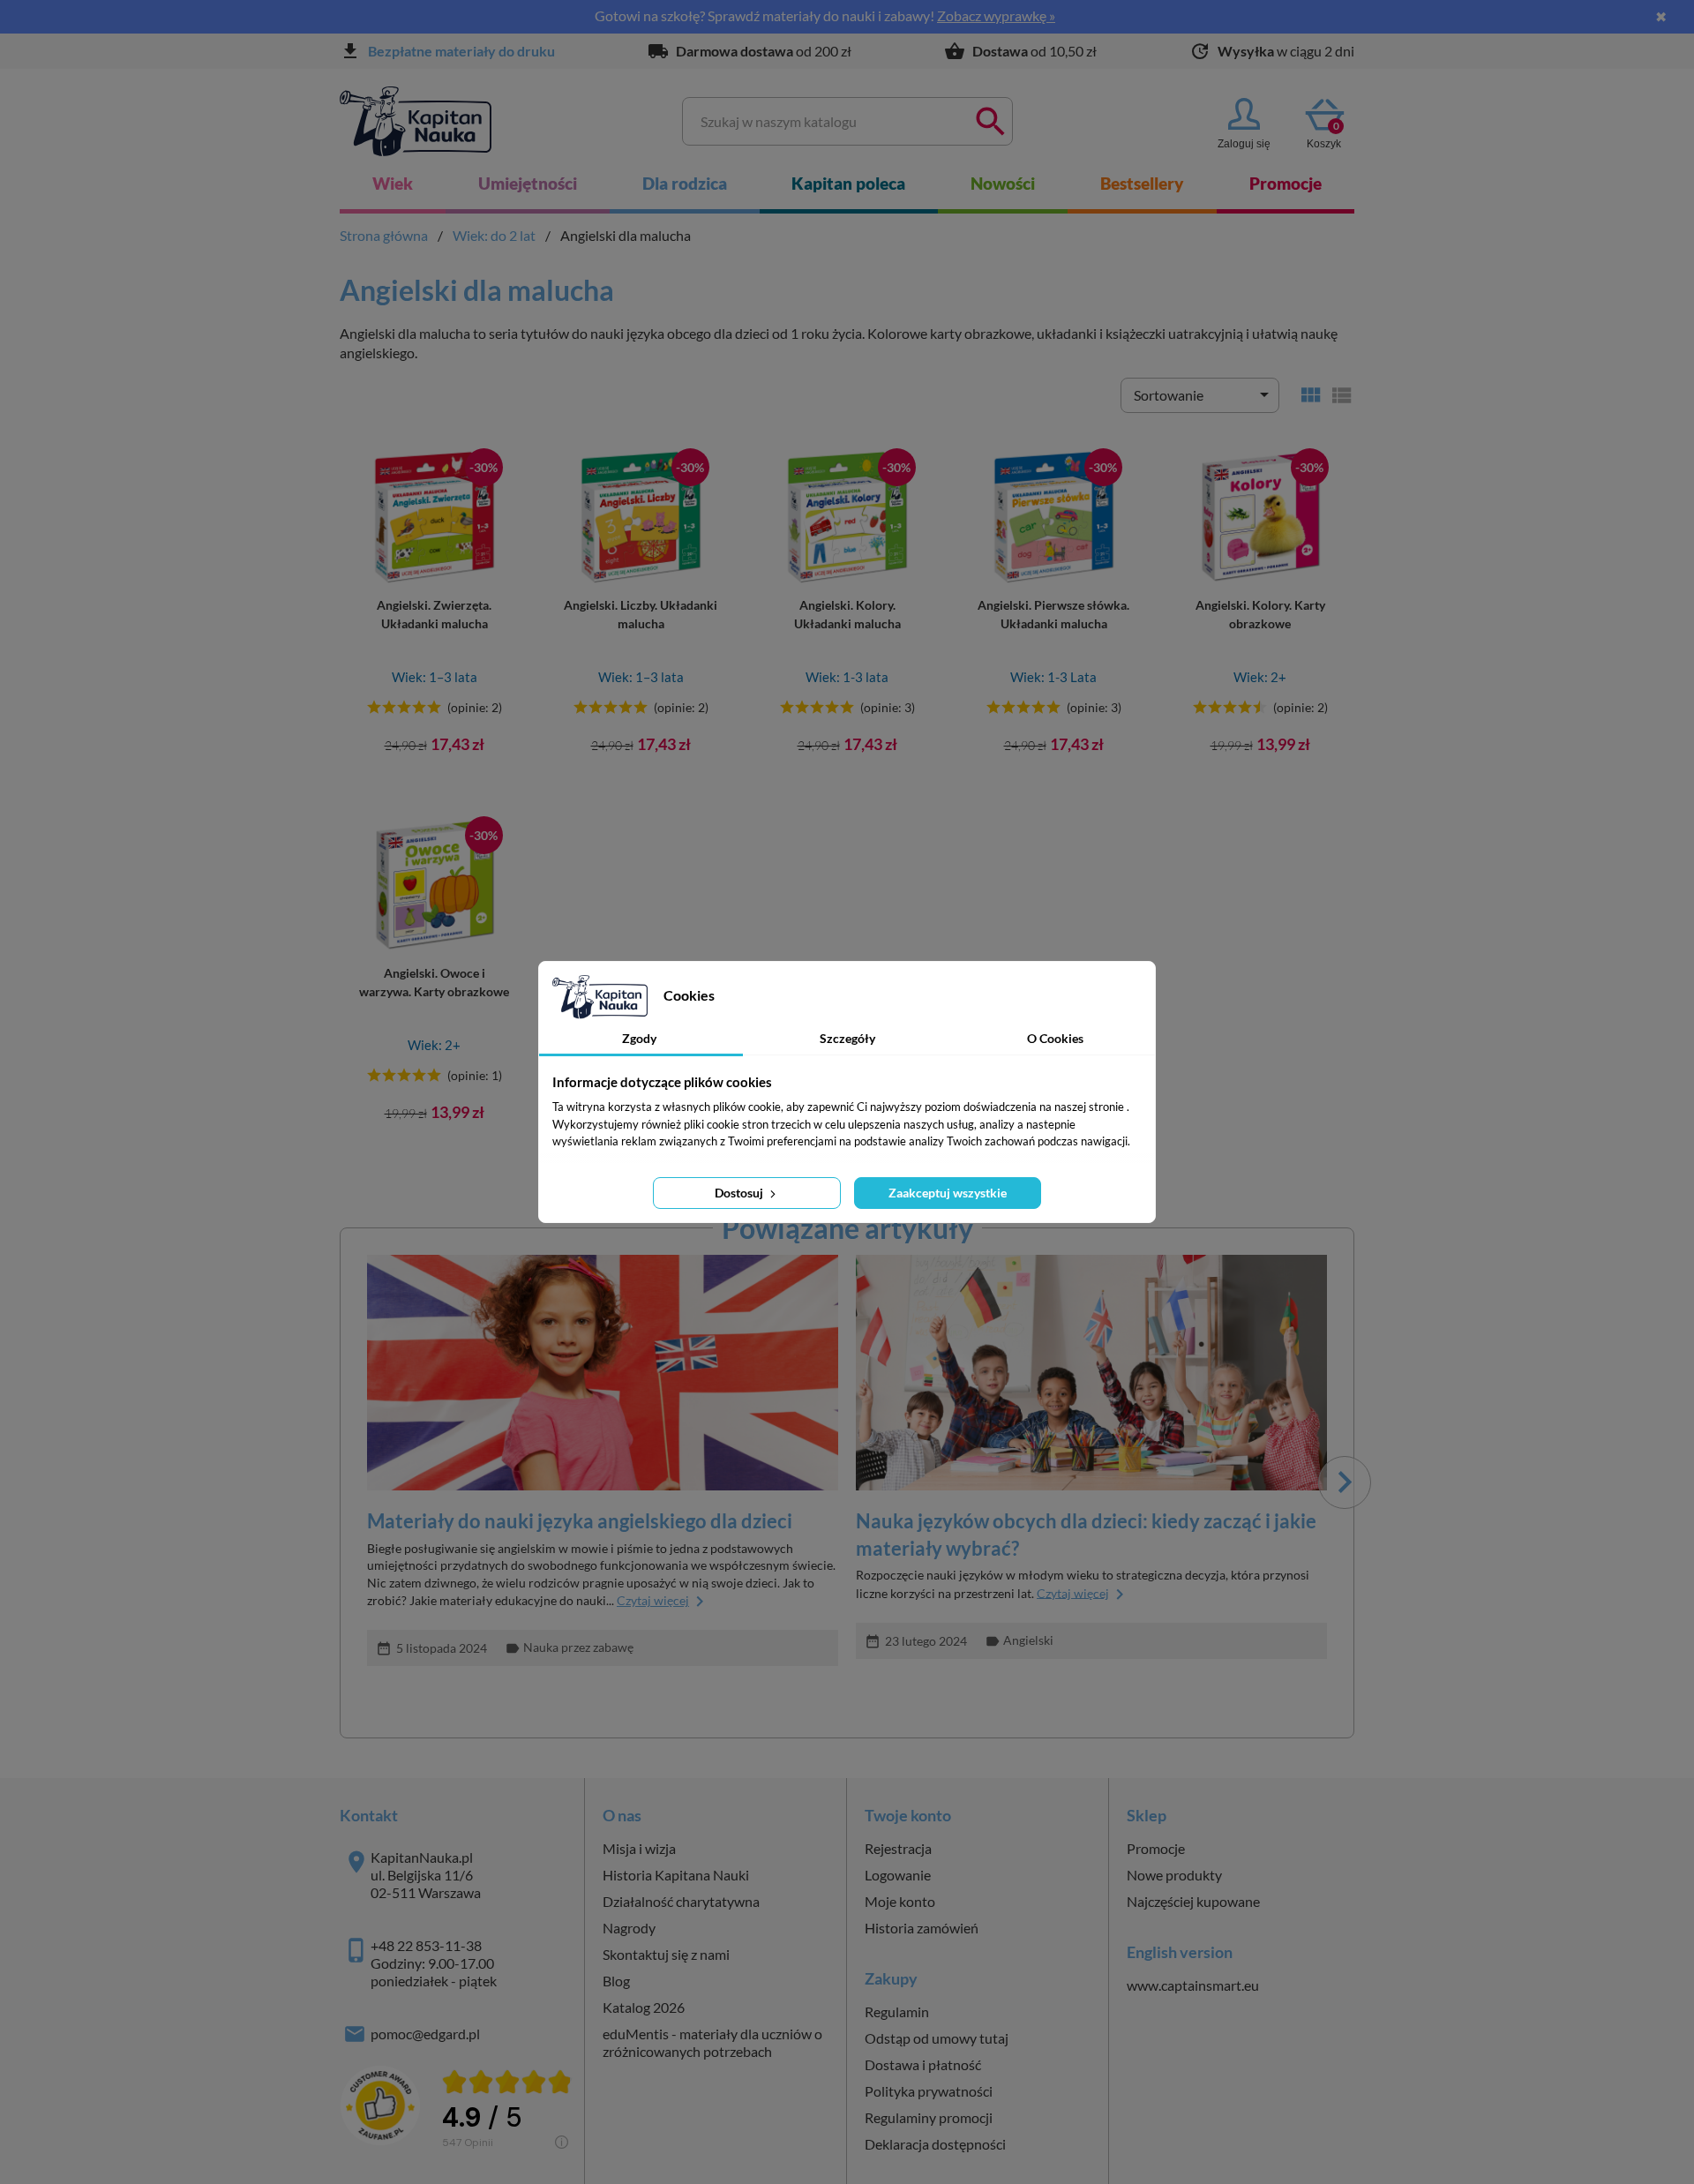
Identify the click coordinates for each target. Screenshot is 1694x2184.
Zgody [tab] (639, 1038)
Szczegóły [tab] (847, 1038)
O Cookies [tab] (1055, 1038)
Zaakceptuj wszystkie (948, 1193)
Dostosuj (740, 1193)
